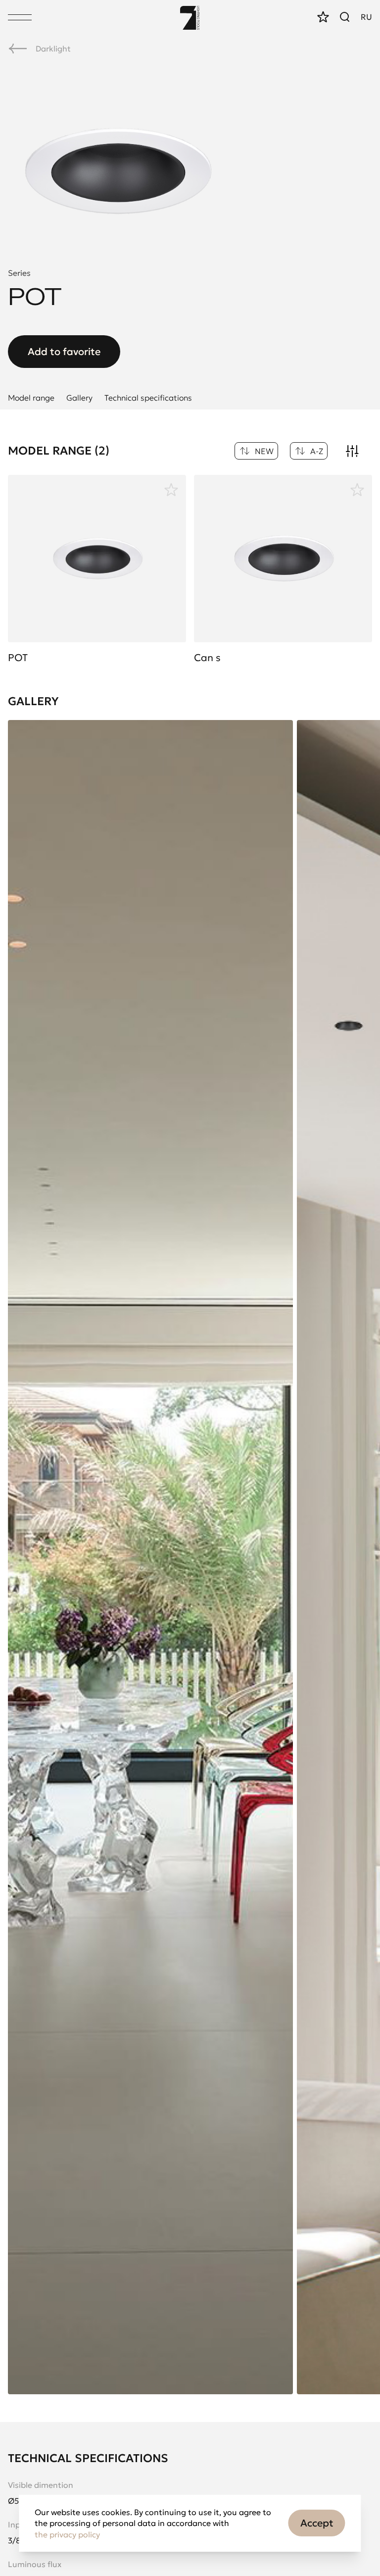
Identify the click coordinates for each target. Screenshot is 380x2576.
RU (366, 17)
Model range (31, 398)
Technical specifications (148, 398)
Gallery (79, 398)
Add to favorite (64, 352)
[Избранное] (171, 489)
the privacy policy (67, 2534)
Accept (317, 2523)
